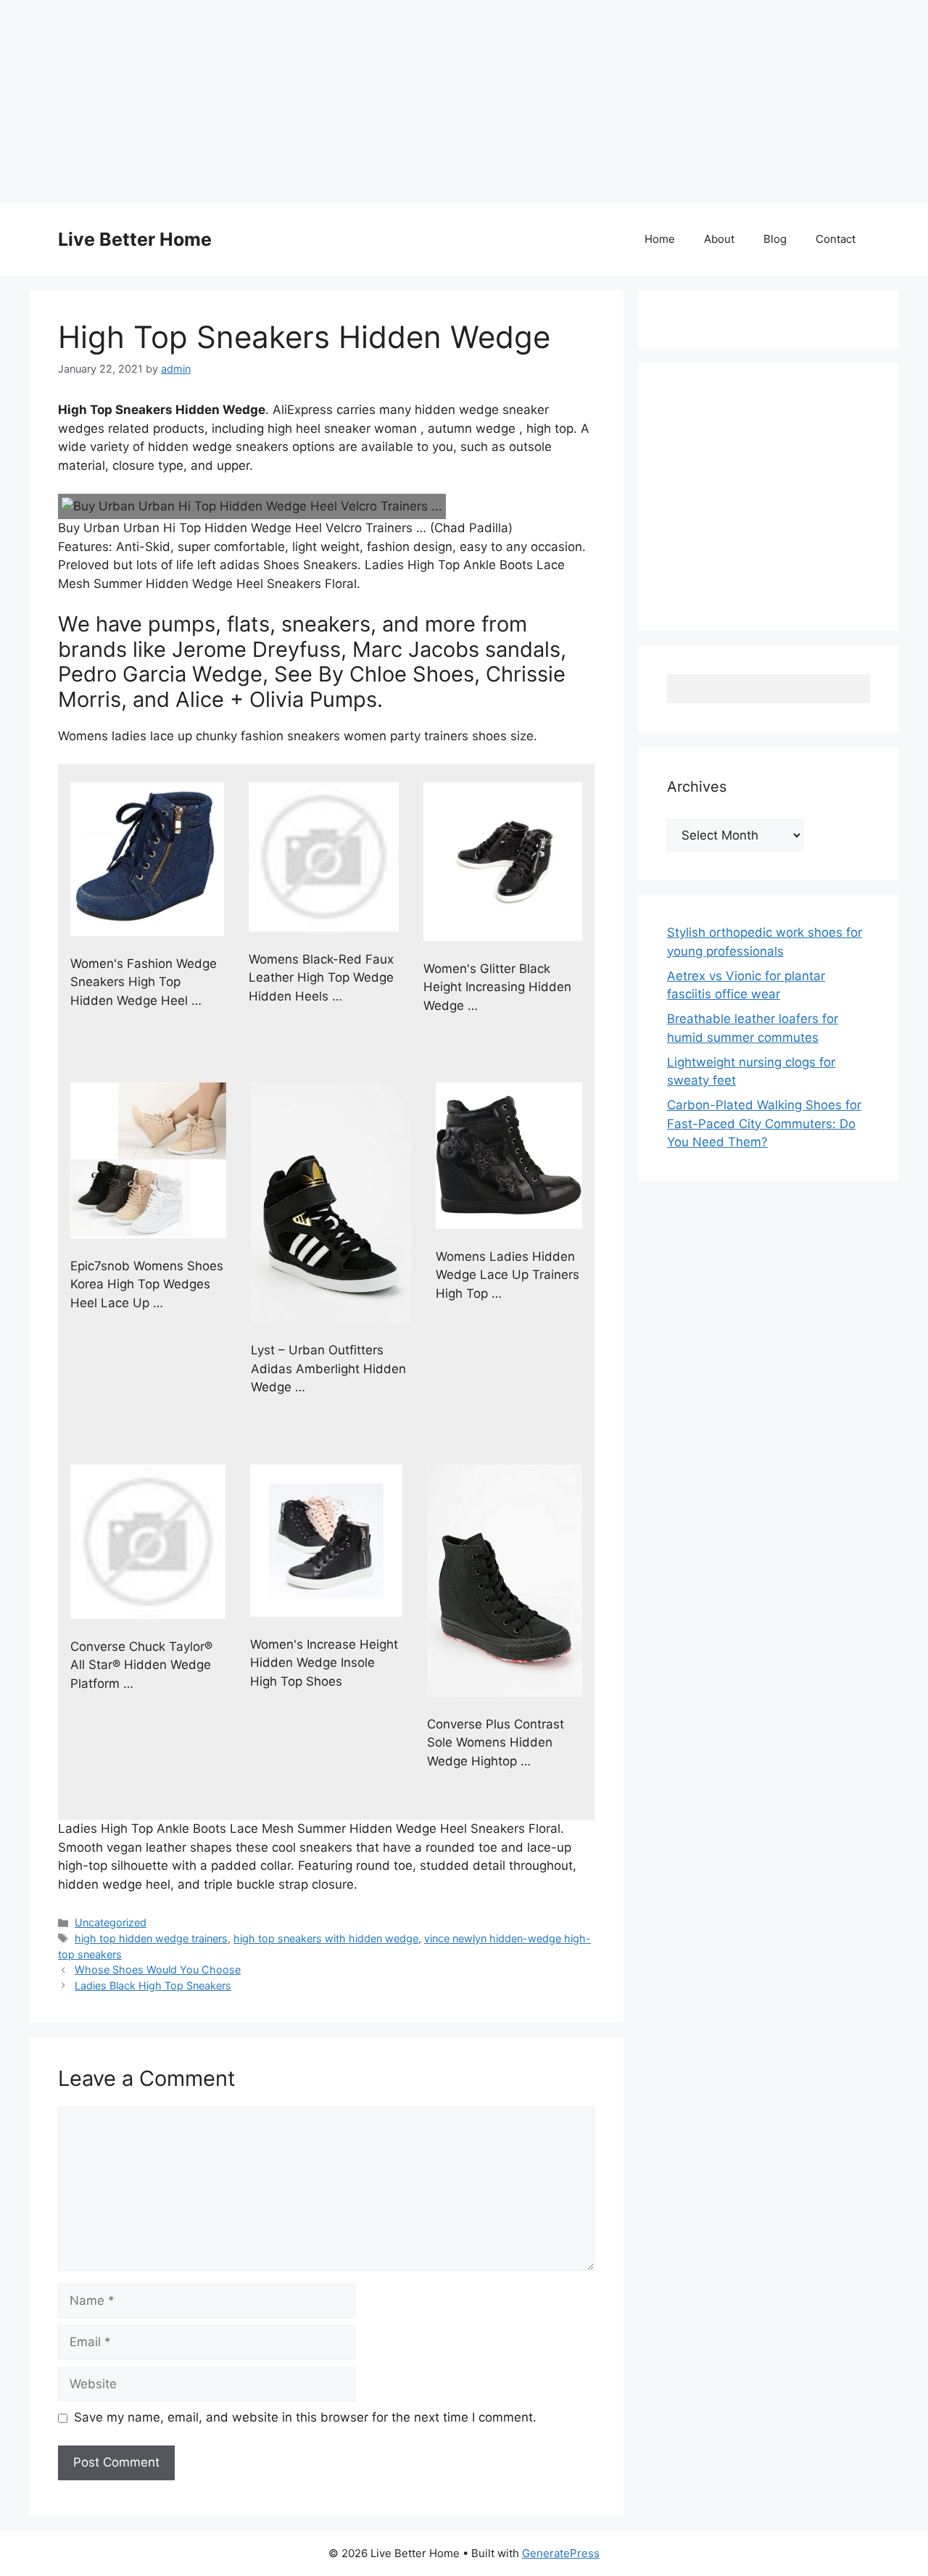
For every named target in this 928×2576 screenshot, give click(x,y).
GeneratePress (561, 2553)
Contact (836, 239)
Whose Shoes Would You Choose (158, 1970)
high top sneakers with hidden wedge (326, 1938)
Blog (775, 239)
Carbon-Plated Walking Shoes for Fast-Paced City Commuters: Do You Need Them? (764, 1123)
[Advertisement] (435, 102)
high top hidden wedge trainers (151, 1938)
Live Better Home (135, 239)
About (719, 239)
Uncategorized (111, 1922)
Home (660, 239)
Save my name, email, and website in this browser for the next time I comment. (305, 2417)
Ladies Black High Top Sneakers (153, 1985)
